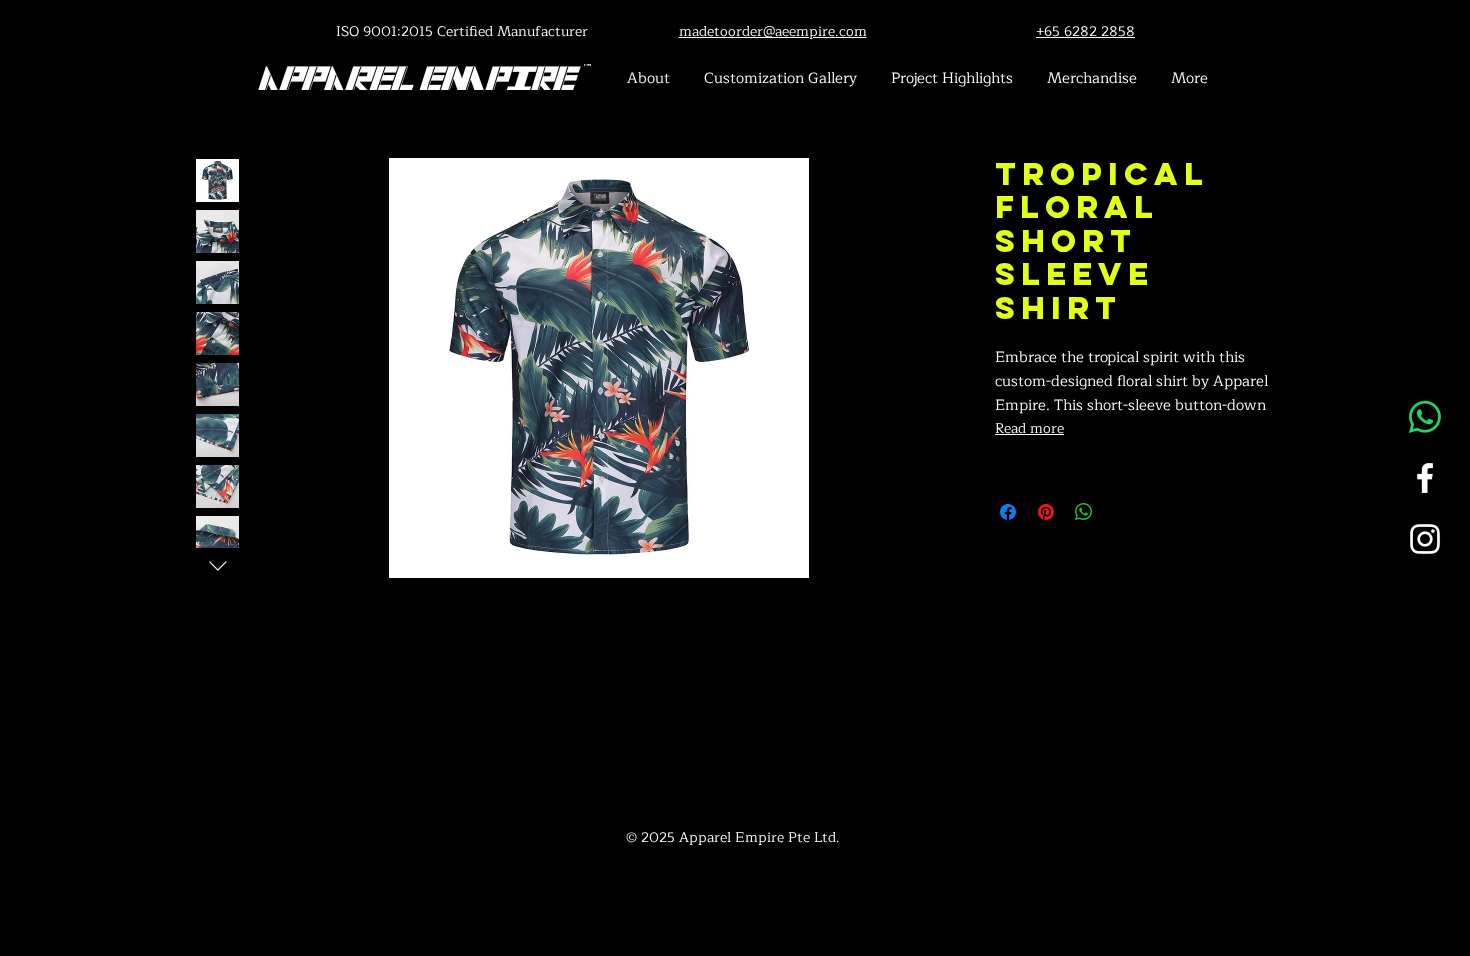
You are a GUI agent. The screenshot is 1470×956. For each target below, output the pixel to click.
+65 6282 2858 (1085, 31)
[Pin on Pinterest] (1046, 512)
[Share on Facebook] (1008, 512)
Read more (1029, 429)
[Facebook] (1425, 478)
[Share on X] (1122, 512)
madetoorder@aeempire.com (773, 31)
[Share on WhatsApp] (1084, 512)
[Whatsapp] (1425, 417)
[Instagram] (1425, 539)
